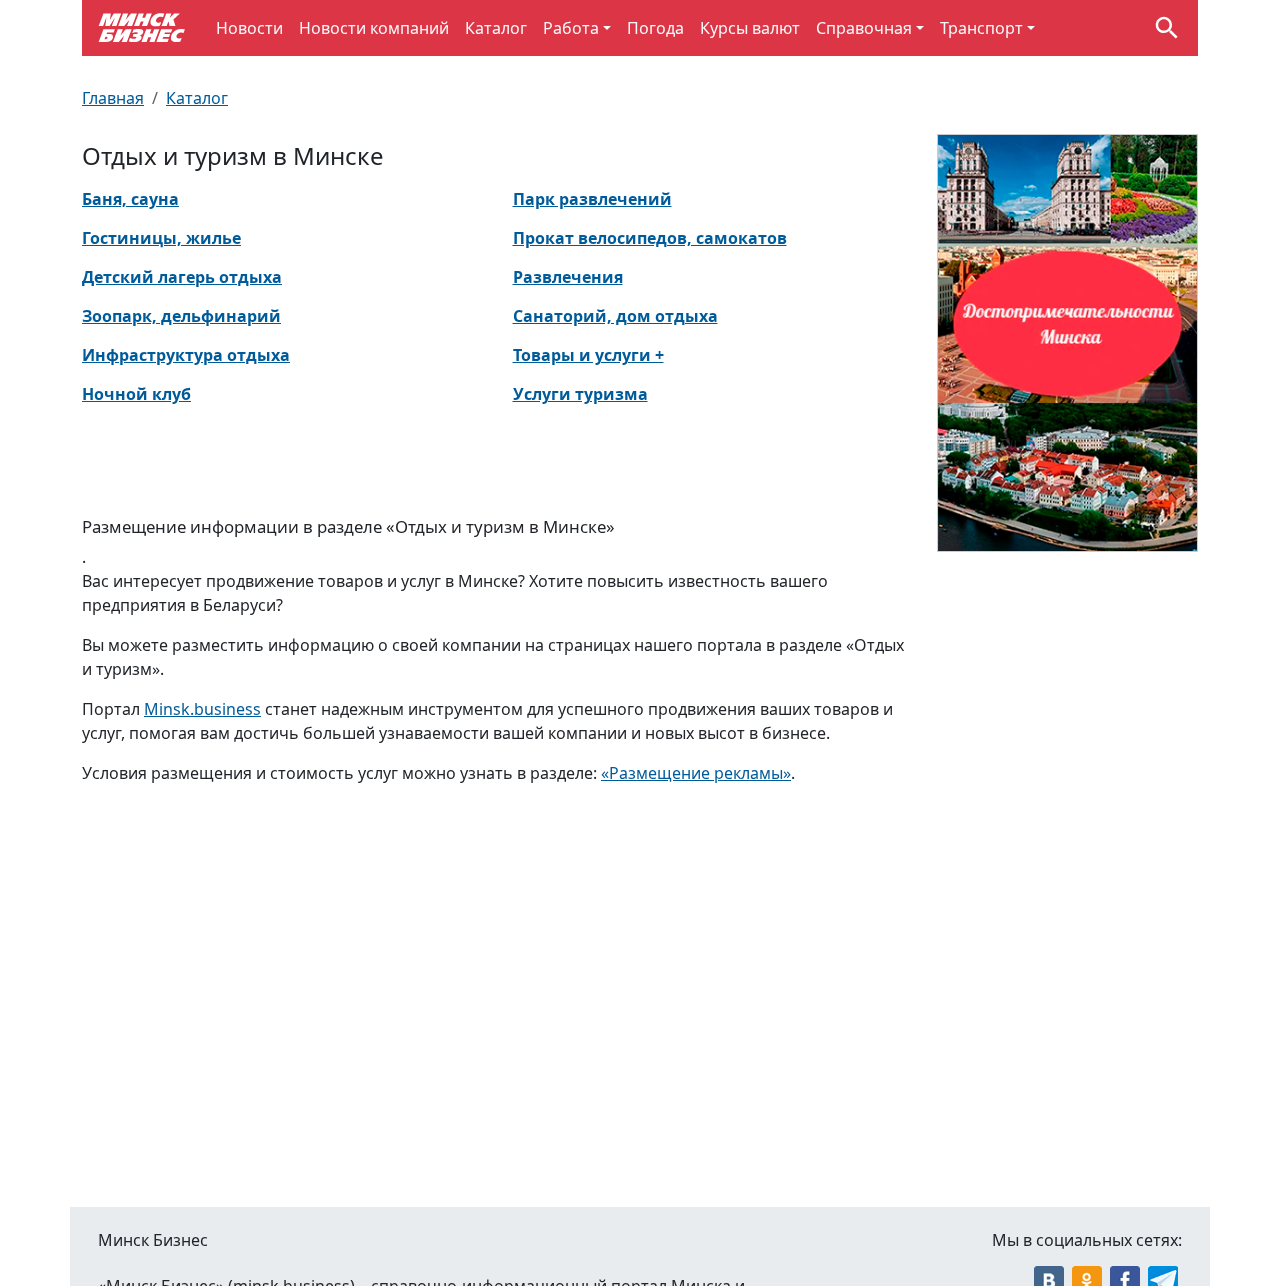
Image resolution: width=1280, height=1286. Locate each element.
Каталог (496, 28)
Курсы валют (750, 28)
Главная (113, 98)
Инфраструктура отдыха (186, 355)
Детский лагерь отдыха (182, 277)
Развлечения (568, 277)
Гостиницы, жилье (161, 238)
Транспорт (981, 28)
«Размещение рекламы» (696, 773)
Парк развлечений (592, 199)
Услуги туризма (580, 394)
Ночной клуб (136, 394)
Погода (655, 28)
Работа (571, 28)
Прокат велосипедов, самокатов (650, 238)
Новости (249, 28)
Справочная (864, 28)
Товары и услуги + (588, 355)
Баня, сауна (130, 199)
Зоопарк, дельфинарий (181, 316)
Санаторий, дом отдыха (615, 316)
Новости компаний (374, 28)
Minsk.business (202, 709)
